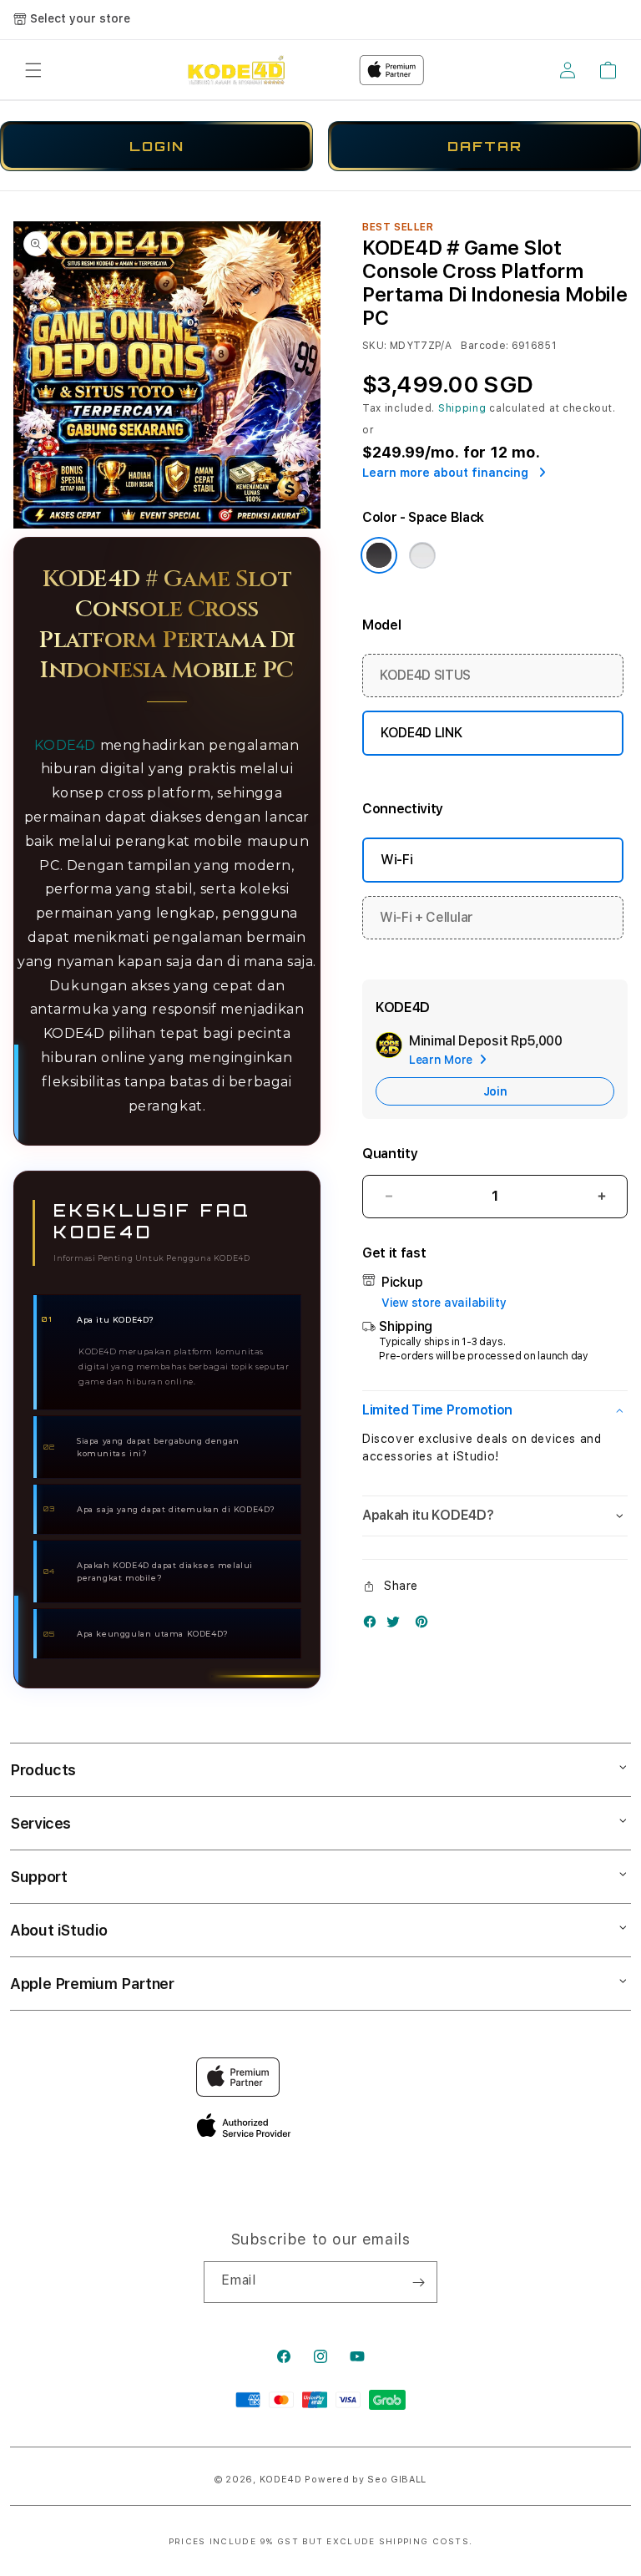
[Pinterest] (426, 1625)
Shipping (462, 408)
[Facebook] (374, 1625)
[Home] (236, 70)
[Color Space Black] (379, 555)
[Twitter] (397, 1625)
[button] (33, 70)
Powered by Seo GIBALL (366, 2480)
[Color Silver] (422, 555)
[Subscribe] (418, 2282)
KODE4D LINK (421, 733)
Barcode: (485, 346)
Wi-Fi (396, 860)
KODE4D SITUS (425, 675)
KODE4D (65, 745)
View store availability (444, 1303)
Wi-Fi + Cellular (426, 917)
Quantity (390, 1154)
